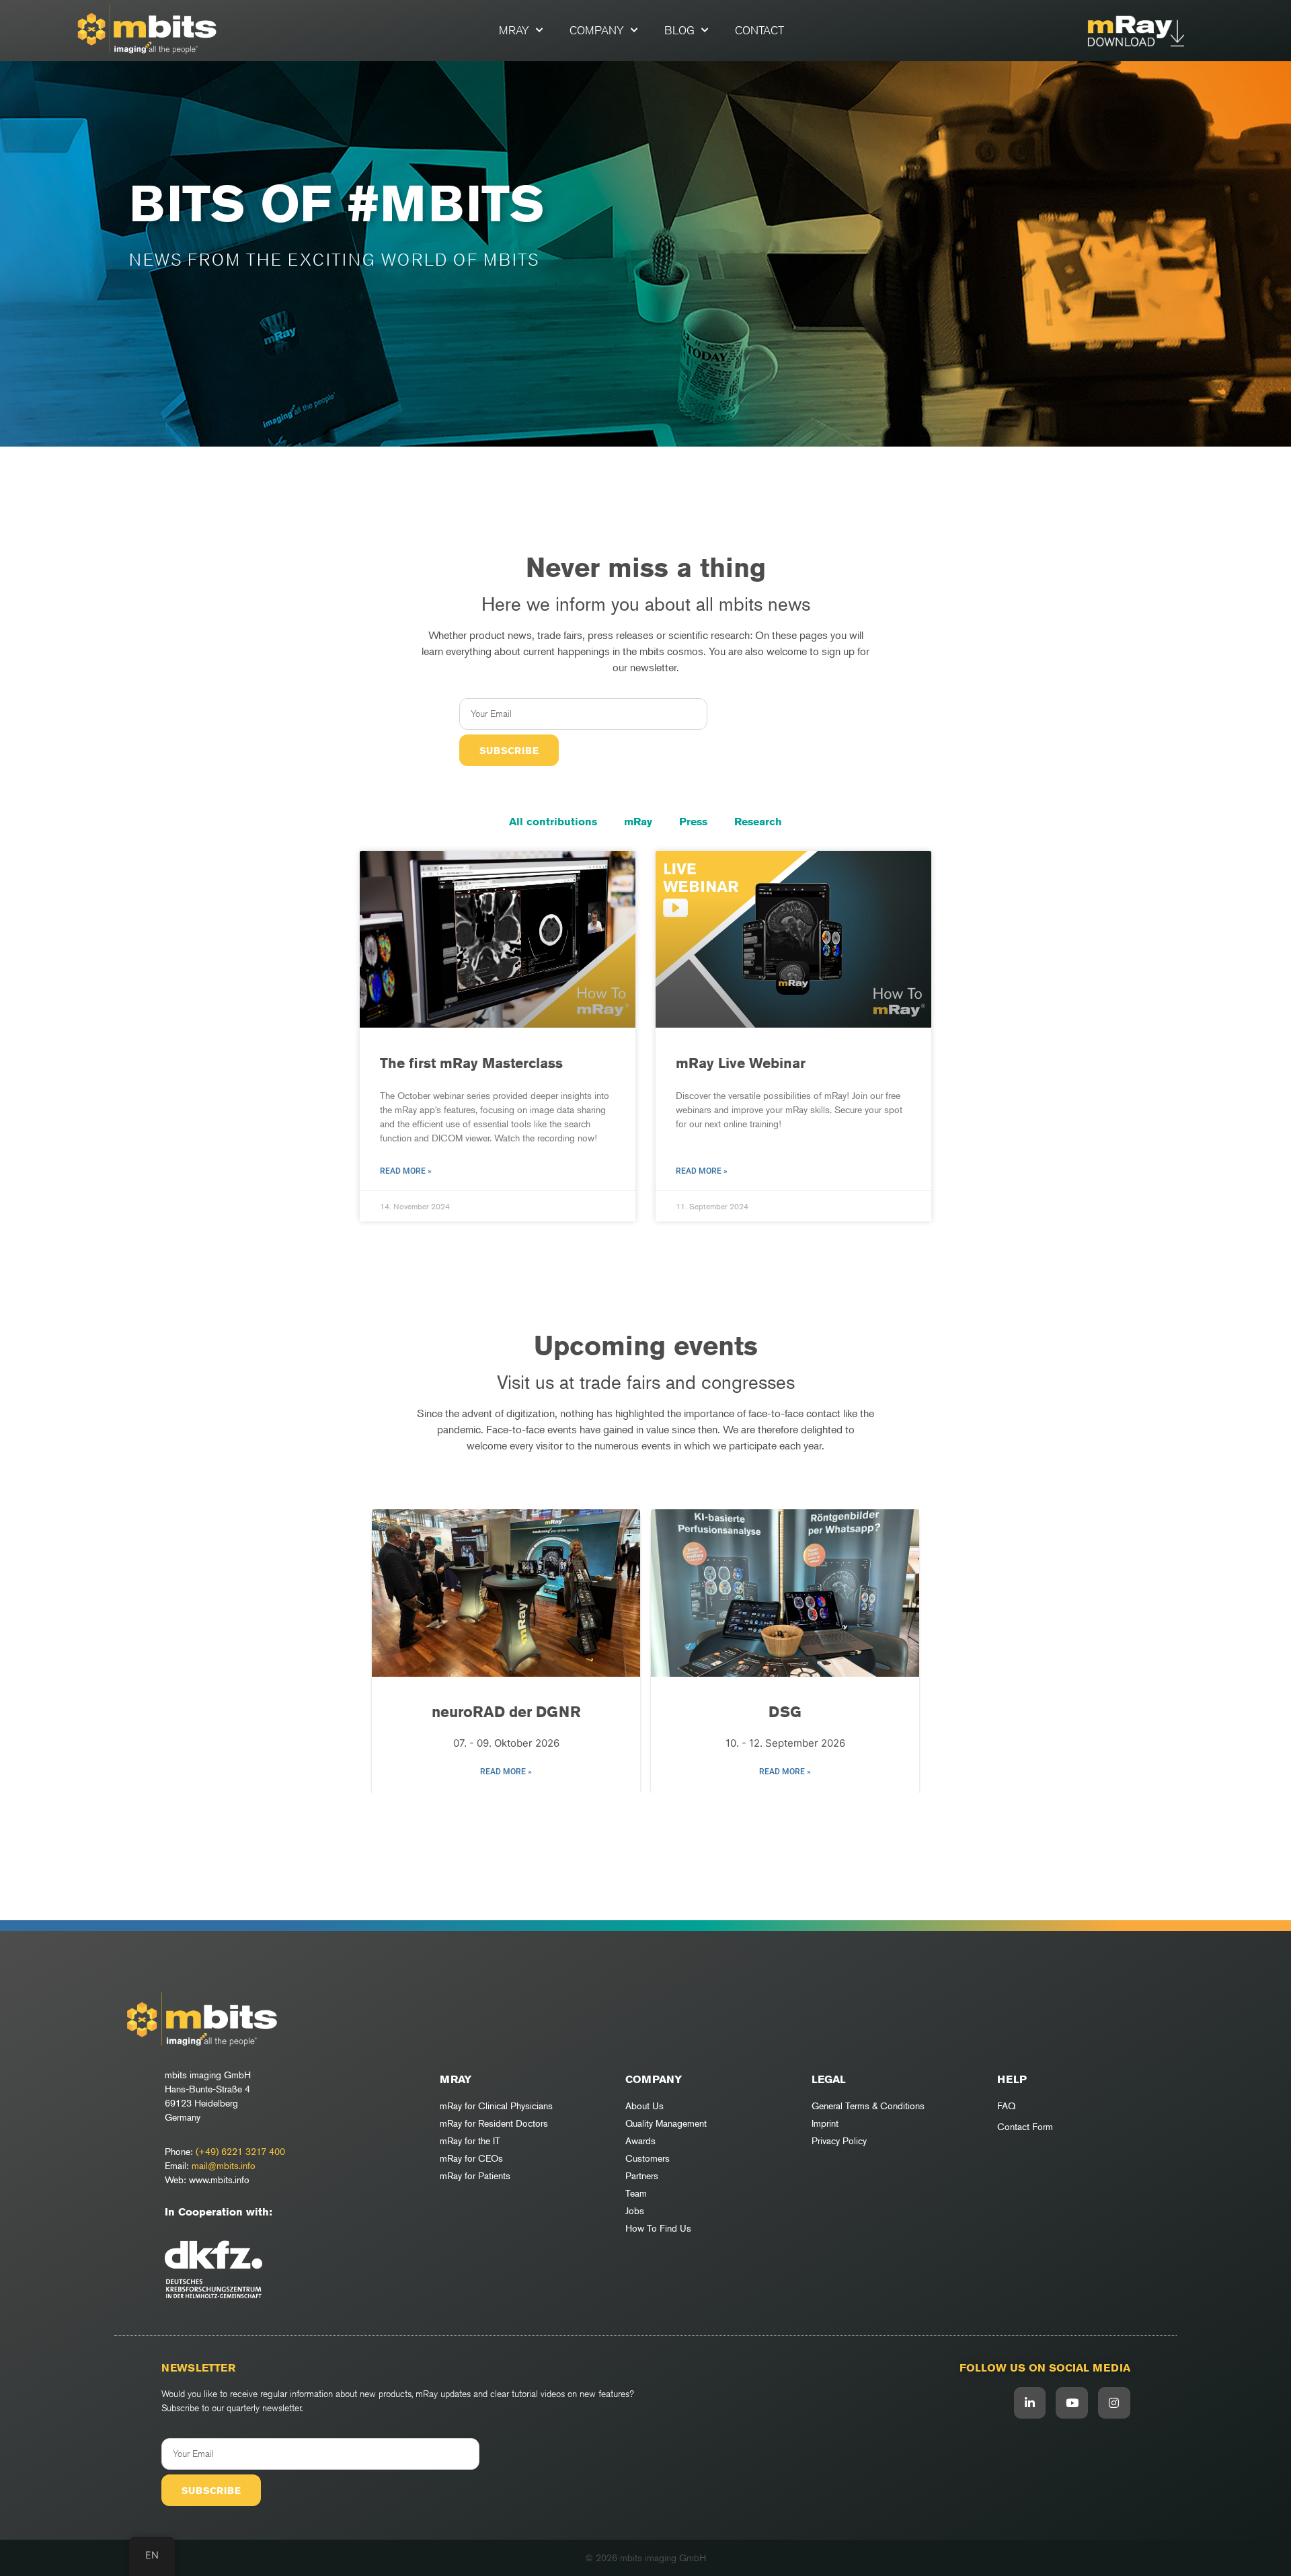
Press (693, 822)
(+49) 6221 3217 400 (240, 2151)
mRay (514, 30)
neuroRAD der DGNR (506, 1712)
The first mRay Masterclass (471, 1063)
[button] (635, 1813)
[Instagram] (1114, 2403)
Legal (829, 2079)
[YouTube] (1072, 2403)
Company (597, 30)
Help (1012, 2079)
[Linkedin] (1030, 2403)
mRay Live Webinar (741, 1063)
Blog (679, 30)
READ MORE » (506, 1772)
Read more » (406, 1171)
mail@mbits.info (224, 2165)
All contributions (553, 822)
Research (758, 822)
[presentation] (389, 1651)
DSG (785, 1712)
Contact (759, 30)
